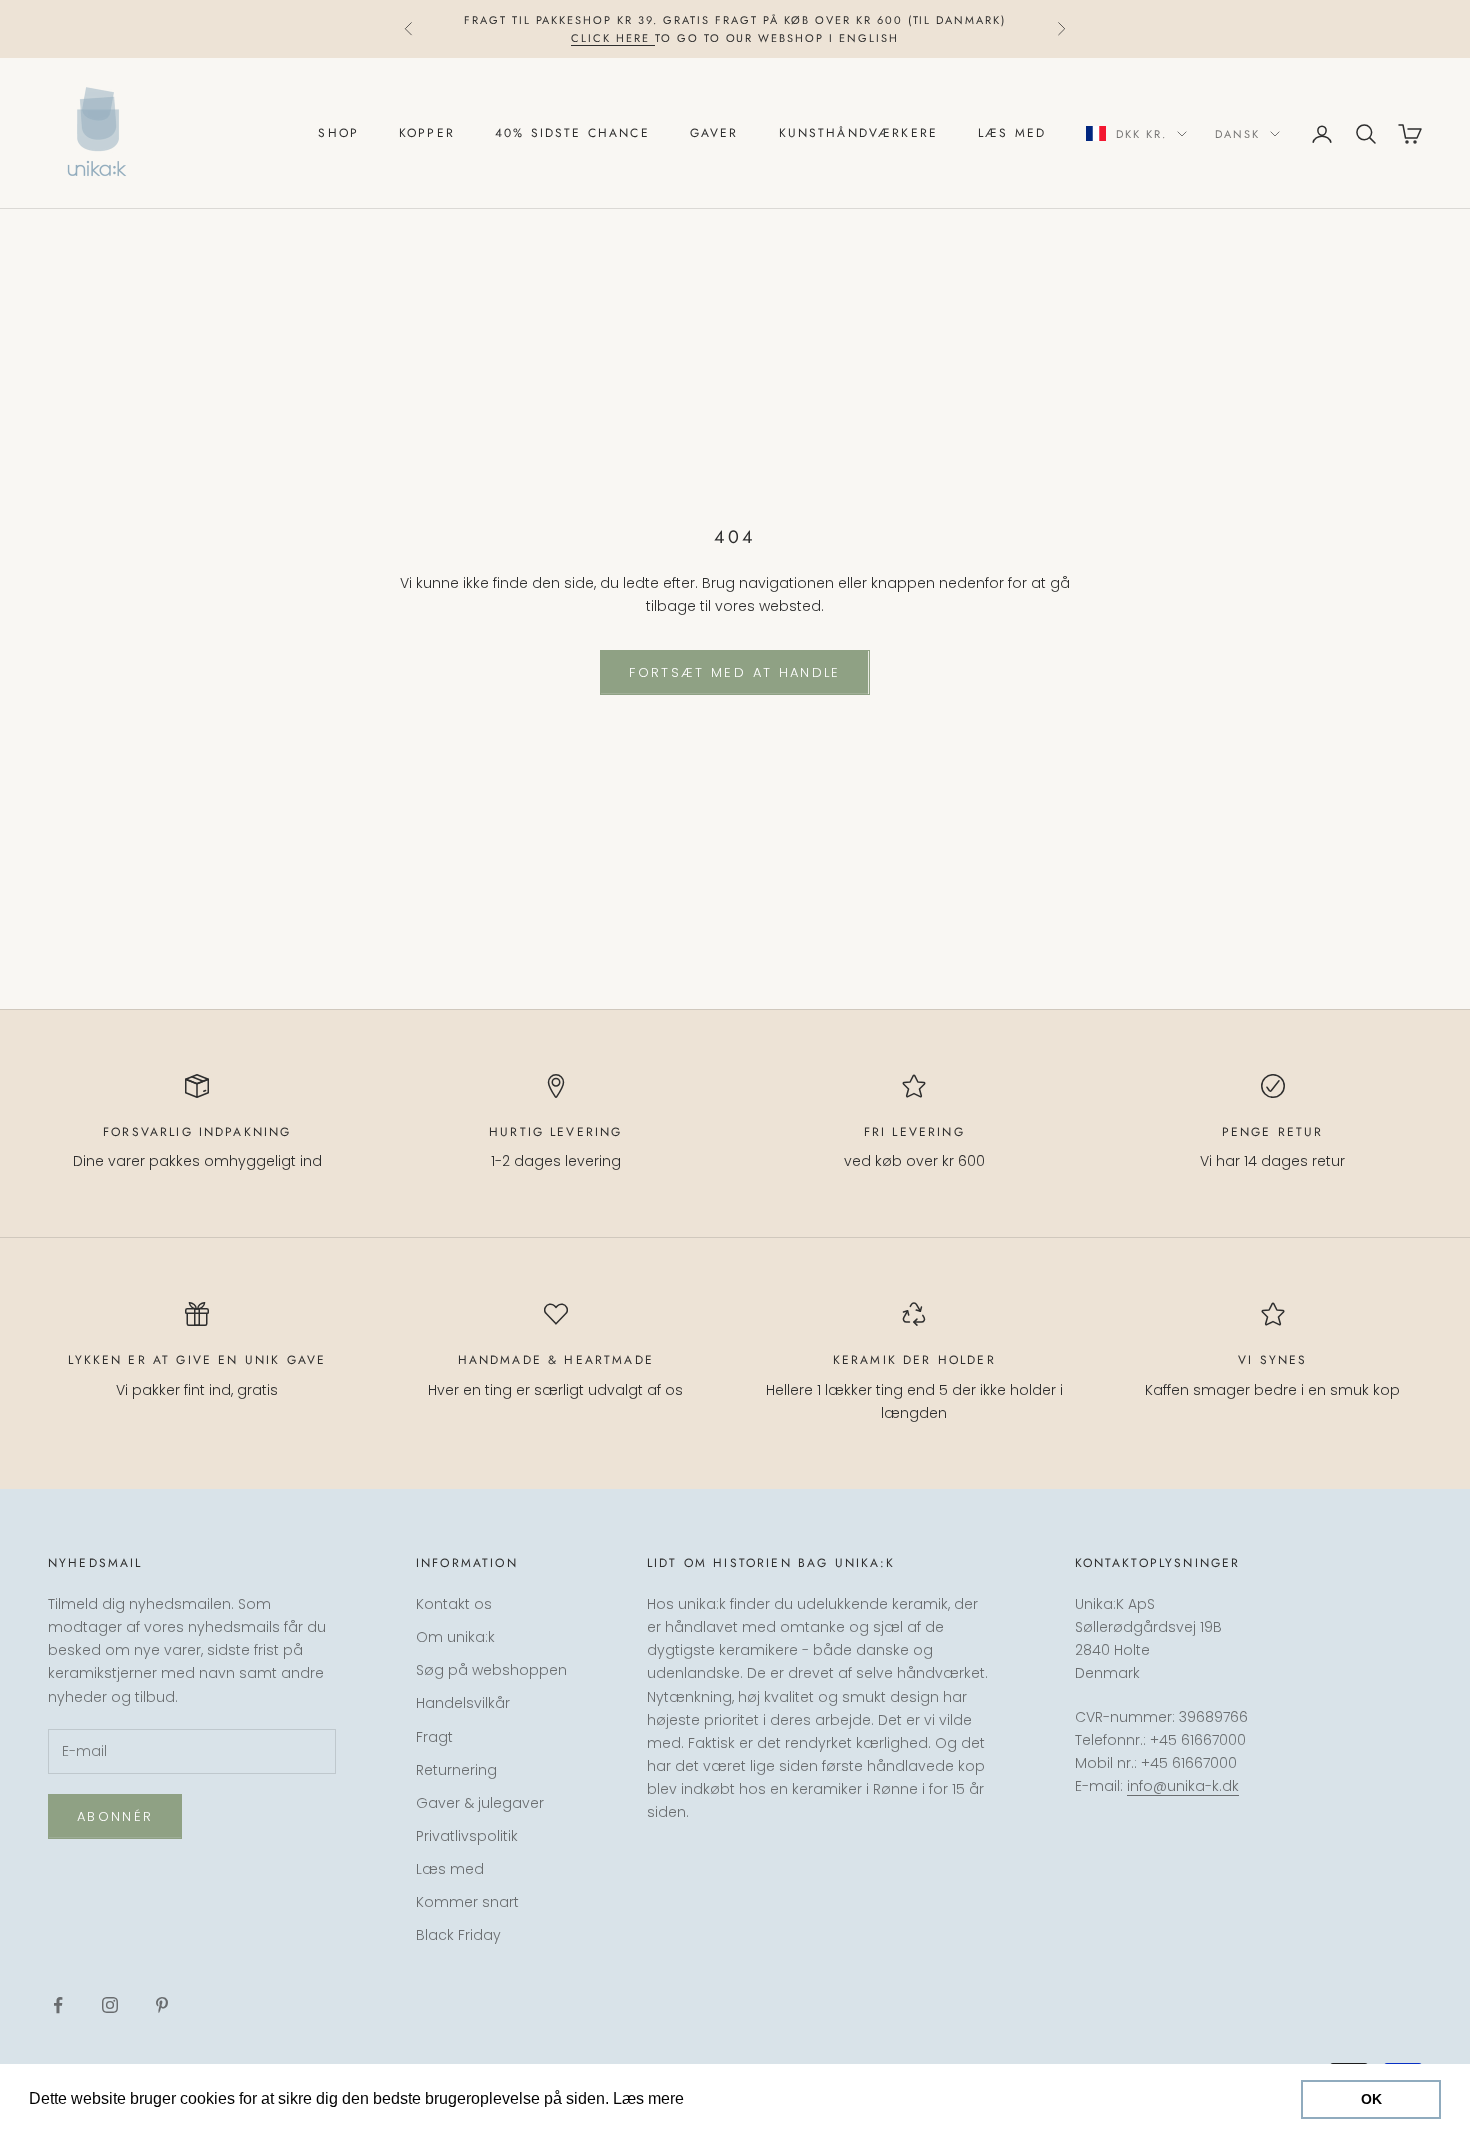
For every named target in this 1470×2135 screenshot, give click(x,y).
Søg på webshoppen (491, 1670)
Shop (338, 134)
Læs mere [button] (726, 2098)
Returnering (456, 1770)
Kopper (427, 134)
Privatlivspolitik (467, 1836)
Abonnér (115, 1816)
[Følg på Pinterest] (162, 2005)
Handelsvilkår (463, 1703)
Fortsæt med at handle (734, 672)
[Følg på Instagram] (110, 2005)
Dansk (1237, 134)
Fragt (434, 1737)
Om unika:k (455, 1637)
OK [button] (1371, 2099)
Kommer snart (467, 1902)
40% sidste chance (572, 134)
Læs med (1012, 134)
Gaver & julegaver (480, 1803)
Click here (613, 38)
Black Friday (458, 1935)
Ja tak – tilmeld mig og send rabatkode (1248, 2038)
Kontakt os (454, 1604)
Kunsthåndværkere (859, 134)
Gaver (714, 134)
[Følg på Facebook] (58, 2005)
